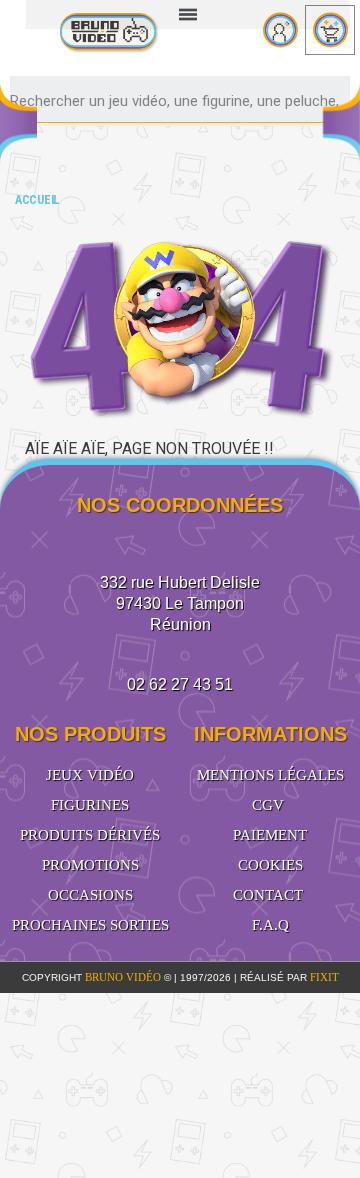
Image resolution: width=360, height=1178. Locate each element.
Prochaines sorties (90, 925)
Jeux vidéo (90, 775)
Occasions (90, 895)
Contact (268, 895)
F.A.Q (270, 925)
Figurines (90, 805)
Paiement (270, 835)
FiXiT (324, 977)
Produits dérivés (90, 835)
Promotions (90, 865)
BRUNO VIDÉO (124, 977)
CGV (268, 805)
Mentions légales (270, 775)
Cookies (270, 865)
